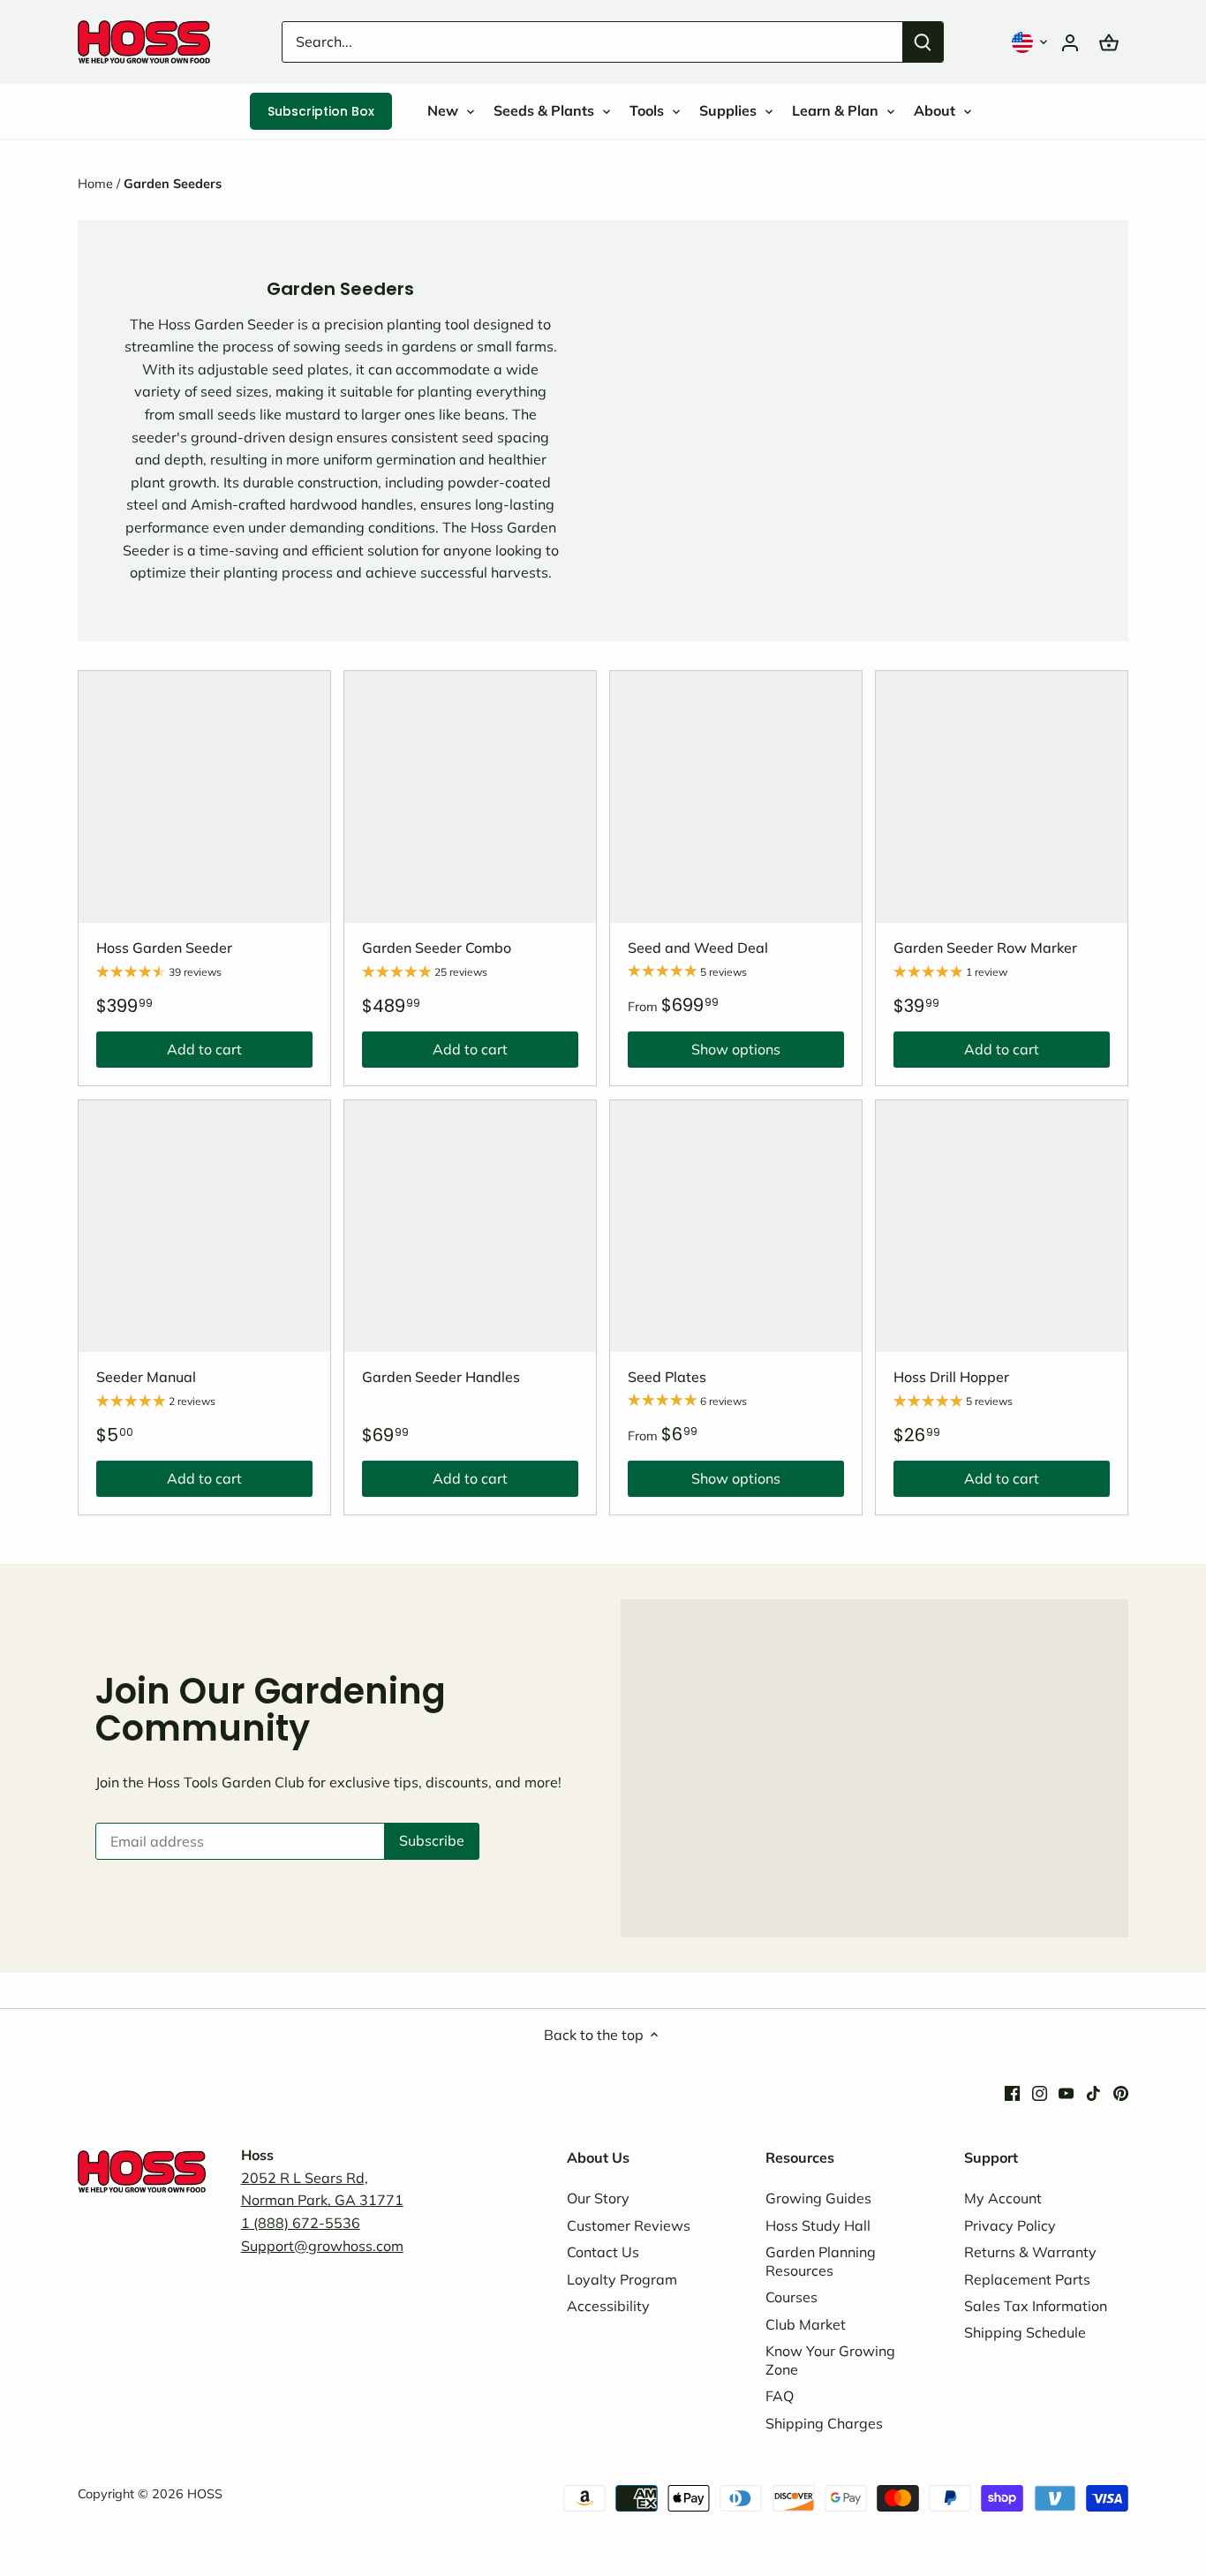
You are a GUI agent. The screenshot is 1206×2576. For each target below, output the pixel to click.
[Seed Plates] (736, 1226)
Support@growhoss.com (322, 2246)
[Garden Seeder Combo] (470, 797)
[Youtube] (1066, 2092)
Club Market (806, 2324)
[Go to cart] (1109, 42)
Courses (791, 2297)
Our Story (598, 2198)
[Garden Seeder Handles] (470, 1226)
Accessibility (608, 2306)
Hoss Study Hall (818, 2225)
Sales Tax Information (1036, 2306)
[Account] (1070, 42)
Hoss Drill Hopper (951, 1377)
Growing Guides (818, 2198)
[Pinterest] (1121, 2092)
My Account (1003, 2198)
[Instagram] (1040, 2092)
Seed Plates (667, 1377)
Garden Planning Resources (821, 2261)
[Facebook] (1012, 2092)
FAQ (780, 2396)
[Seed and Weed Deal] (736, 797)
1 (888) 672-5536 (301, 2223)
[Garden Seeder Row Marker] (1002, 797)
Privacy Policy (1010, 2225)
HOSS (205, 2494)
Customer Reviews (629, 2225)
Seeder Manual (146, 1377)
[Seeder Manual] (204, 1226)
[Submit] (923, 42)
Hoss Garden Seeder (164, 948)
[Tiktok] (1093, 2092)
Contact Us (603, 2252)
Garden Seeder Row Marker (985, 948)
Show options (704, 1054)
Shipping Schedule (1025, 2332)
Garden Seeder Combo (437, 948)
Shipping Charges (824, 2423)
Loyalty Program (622, 2279)
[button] (1031, 42)
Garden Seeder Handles (441, 1377)
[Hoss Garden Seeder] (204, 797)
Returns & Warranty (1030, 2252)
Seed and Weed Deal (698, 948)
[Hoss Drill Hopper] (1002, 1226)
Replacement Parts (1027, 2279)
